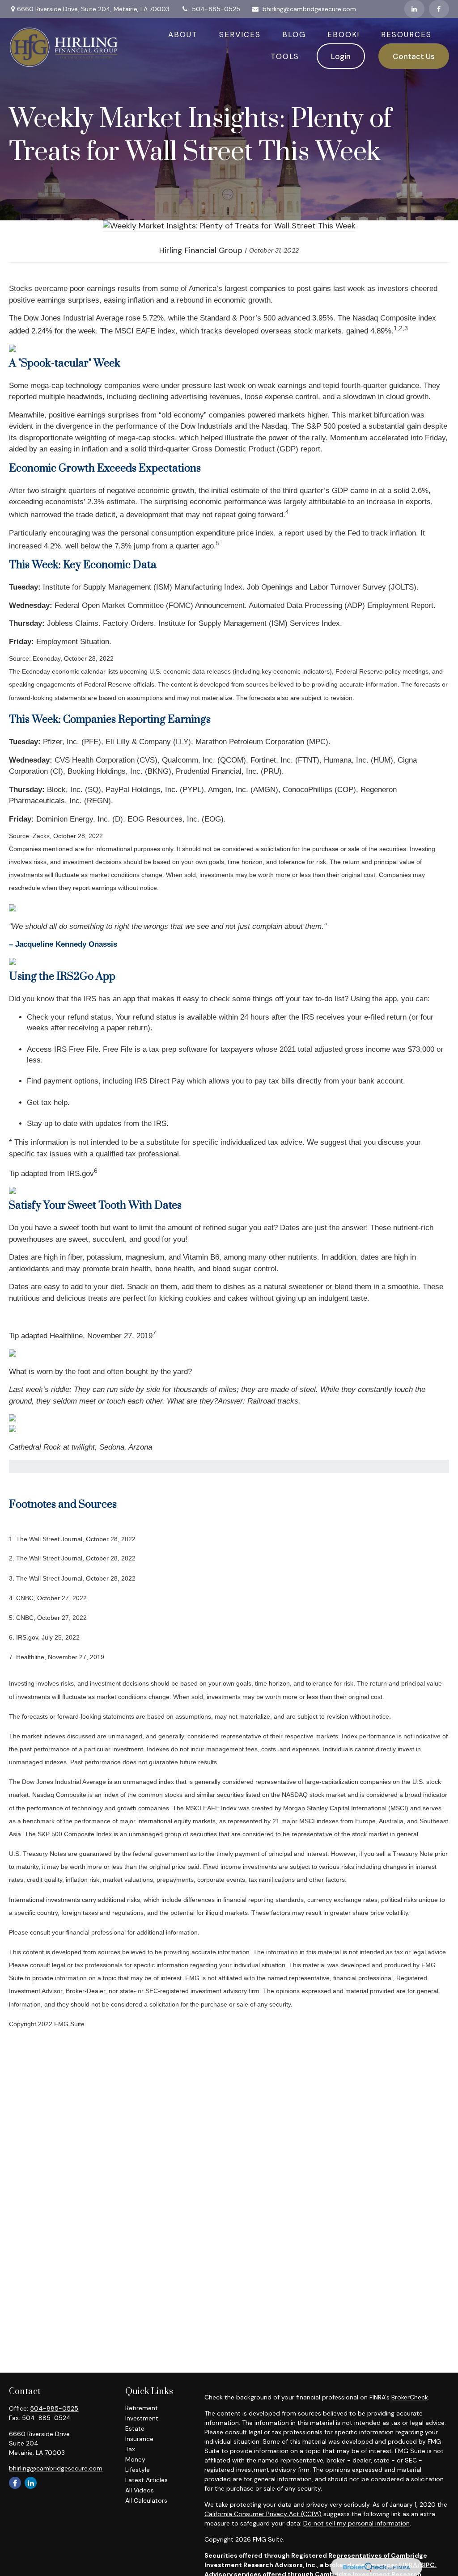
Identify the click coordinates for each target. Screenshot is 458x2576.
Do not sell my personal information (356, 2523)
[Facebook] (439, 9)
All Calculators (146, 2500)
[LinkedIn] (414, 9)
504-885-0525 (216, 9)
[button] (183, 34)
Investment (142, 2418)
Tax (130, 2449)
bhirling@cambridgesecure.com (309, 9)
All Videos (140, 2490)
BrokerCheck (410, 2397)
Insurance (139, 2439)
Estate (135, 2428)
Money (135, 2459)
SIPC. (428, 2565)
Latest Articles (146, 2480)
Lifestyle (138, 2470)
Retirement (142, 2408)
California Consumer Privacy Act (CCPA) (263, 2514)
